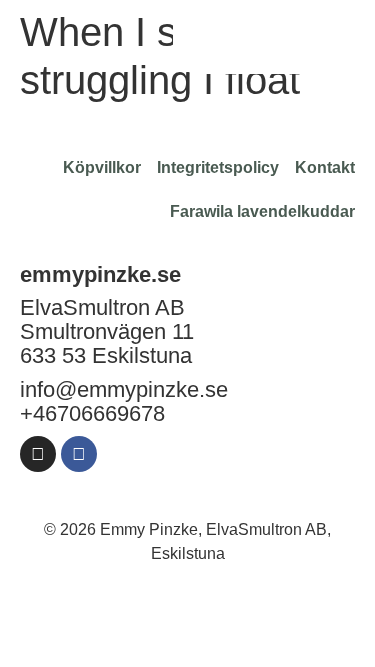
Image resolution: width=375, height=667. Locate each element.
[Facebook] (79, 454)
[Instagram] (38, 454)
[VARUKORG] (277, 36)
